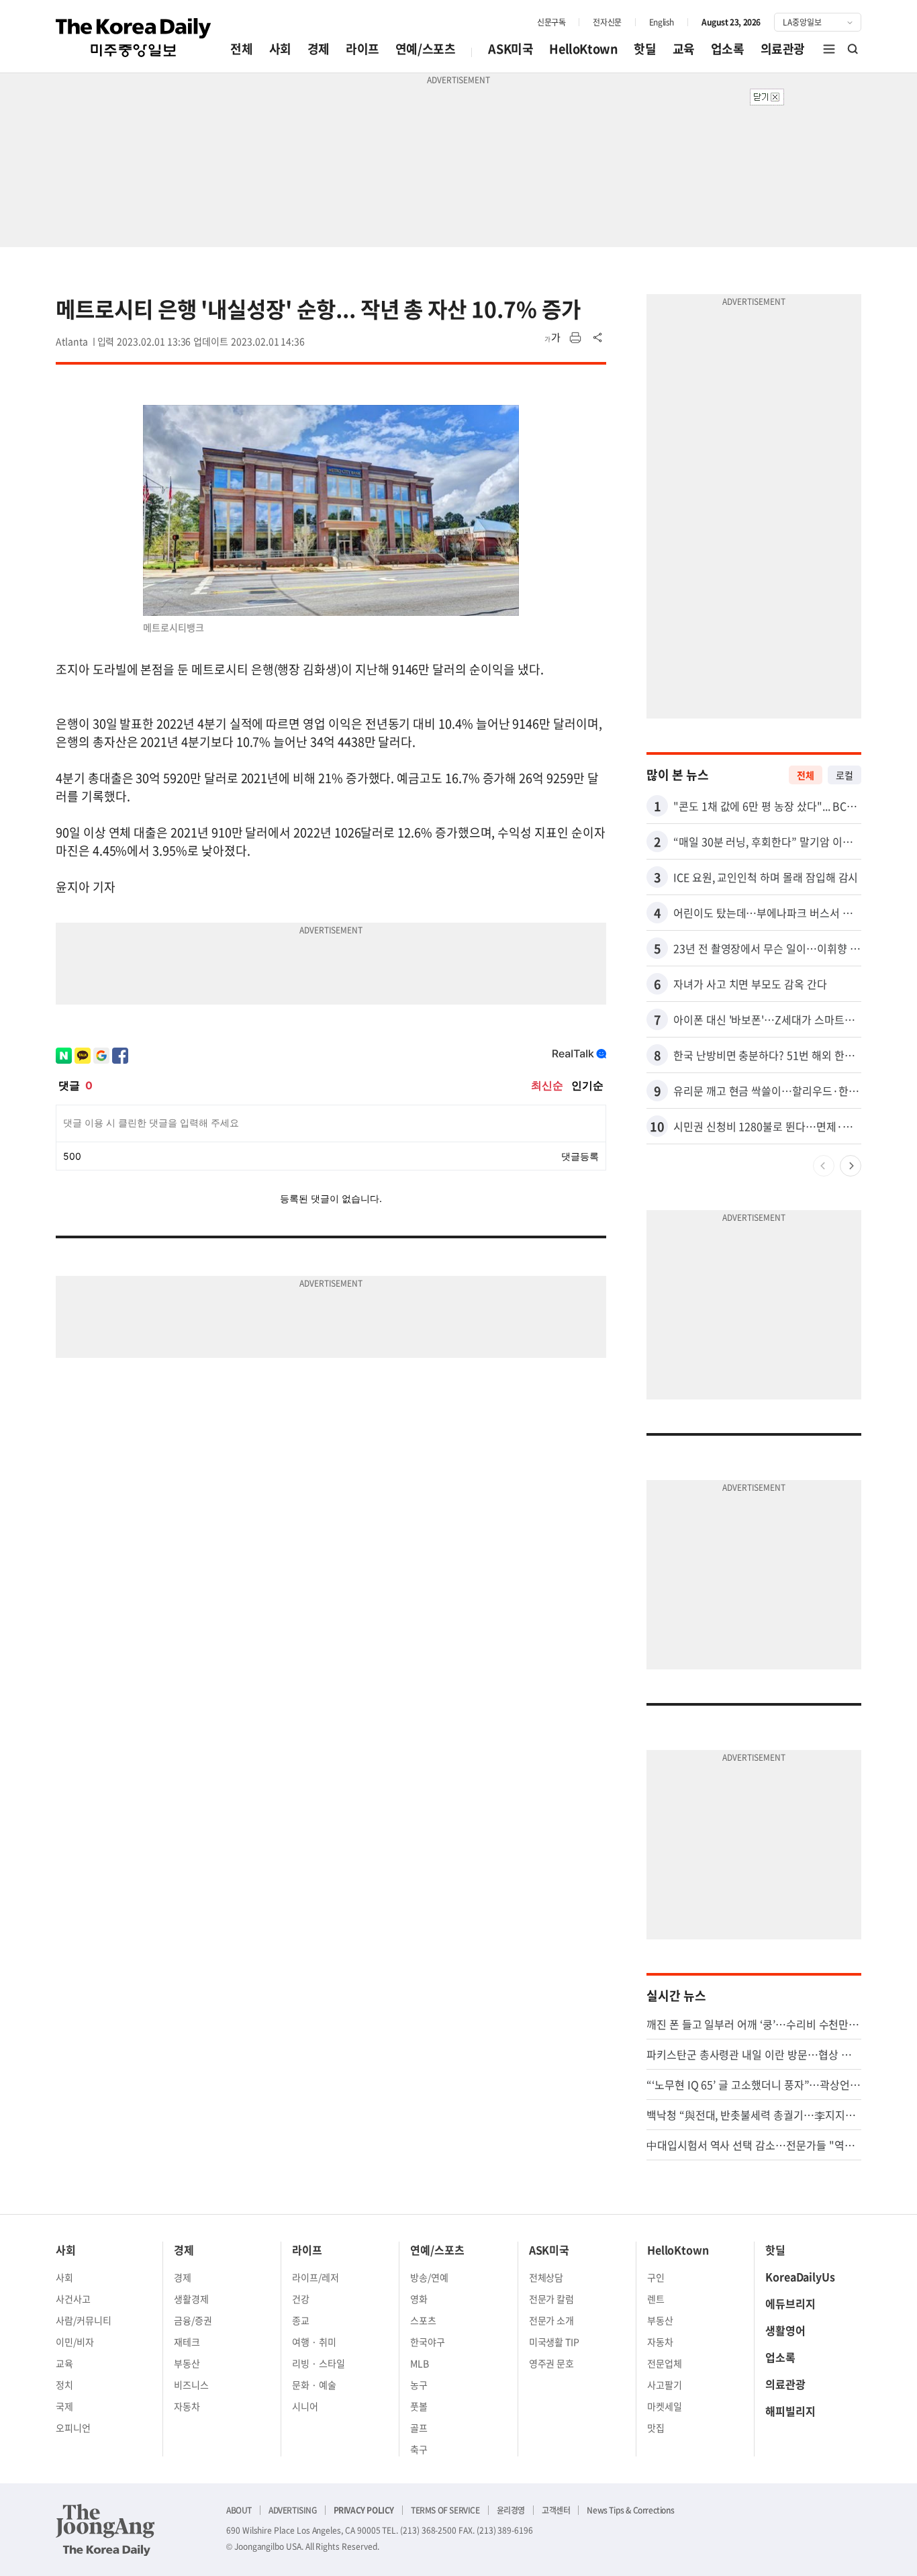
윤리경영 (511, 2510)
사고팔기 (665, 2385)
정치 (64, 2385)
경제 (319, 49)
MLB (420, 2363)
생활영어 (785, 2330)
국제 (64, 2406)
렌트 (656, 2299)
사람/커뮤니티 (84, 2320)
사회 (280, 49)
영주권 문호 (552, 2363)
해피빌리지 (790, 2411)
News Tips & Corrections (630, 2510)
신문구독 (551, 22)
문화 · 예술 (314, 2385)
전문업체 (665, 2363)
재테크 (187, 2342)
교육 (684, 49)
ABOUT (239, 2510)
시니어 (305, 2406)
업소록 (728, 49)
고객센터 (556, 2510)
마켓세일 (665, 2406)
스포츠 (423, 2320)
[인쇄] (575, 338)
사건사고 (73, 2299)
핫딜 (645, 49)
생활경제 (191, 2299)
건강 (301, 2299)
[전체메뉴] (829, 49)
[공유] (598, 338)
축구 (419, 2449)
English (662, 22)
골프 (419, 2428)
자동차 (187, 2406)
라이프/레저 (316, 2277)
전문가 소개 (552, 2320)
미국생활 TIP (554, 2342)
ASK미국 (511, 49)
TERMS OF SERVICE (445, 2510)
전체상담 (546, 2277)
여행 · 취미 (314, 2342)
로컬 (844, 775)
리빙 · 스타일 (319, 2363)
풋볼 (419, 2406)
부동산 (187, 2363)
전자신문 (607, 22)
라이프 (363, 49)
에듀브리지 (790, 2303)
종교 (301, 2320)
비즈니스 (191, 2385)
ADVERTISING (293, 2510)
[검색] (853, 49)
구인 (656, 2277)
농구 (419, 2385)
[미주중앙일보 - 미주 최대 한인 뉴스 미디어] (134, 38)
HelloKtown (583, 49)
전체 (241, 49)
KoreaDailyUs (800, 2276)
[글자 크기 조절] (552, 338)
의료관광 (783, 49)
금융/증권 (193, 2320)
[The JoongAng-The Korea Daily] (105, 2530)
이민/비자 (75, 2342)
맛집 (656, 2428)
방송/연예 (429, 2277)
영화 (419, 2299)
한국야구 (428, 2342)
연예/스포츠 (426, 49)
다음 (851, 1166)
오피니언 (73, 2428)
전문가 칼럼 (552, 2299)
